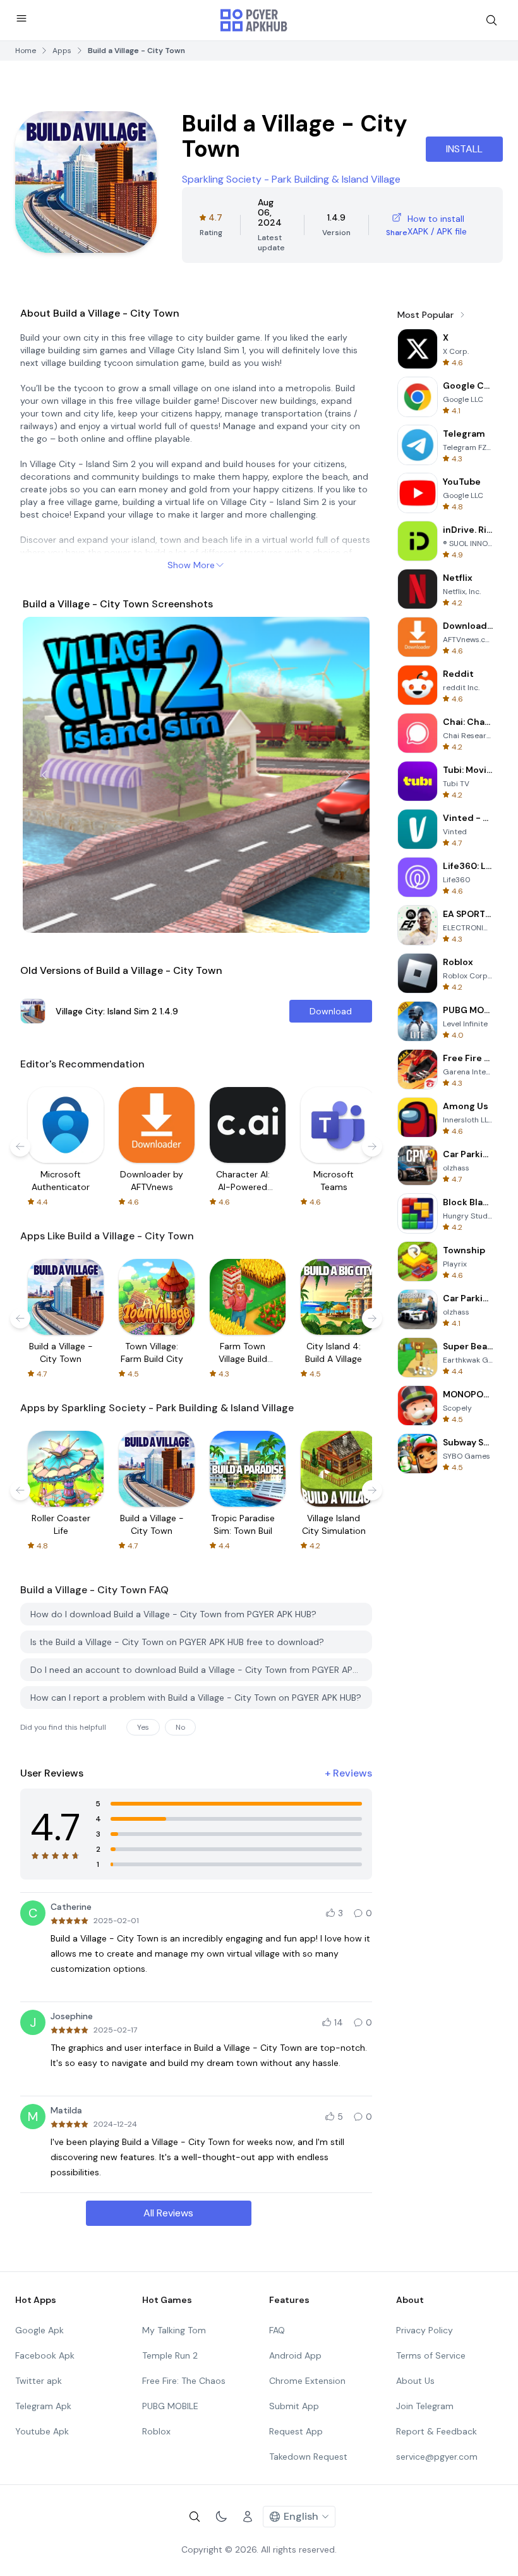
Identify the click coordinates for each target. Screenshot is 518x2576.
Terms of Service (431, 2355)
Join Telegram (425, 2406)
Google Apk (39, 2330)
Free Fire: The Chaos (184, 2381)
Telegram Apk (43, 2406)
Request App (296, 2431)
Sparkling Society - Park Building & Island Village (291, 179)
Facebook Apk (45, 2355)
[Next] (348, 775)
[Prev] (44, 775)
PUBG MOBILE (170, 2406)
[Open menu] (21, 18)
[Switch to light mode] (221, 2517)
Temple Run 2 (170, 2355)
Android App (295, 2355)
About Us (415, 2381)
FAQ (277, 2330)
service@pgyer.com (437, 2457)
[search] (491, 20)
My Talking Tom (174, 2330)
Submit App (294, 2406)
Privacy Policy (425, 2330)
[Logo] (254, 20)
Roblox (156, 2431)
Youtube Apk (42, 2431)
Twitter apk (39, 2381)
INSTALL (464, 149)
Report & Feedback (437, 2431)
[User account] (248, 2517)
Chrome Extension (307, 2381)
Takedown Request (308, 2457)
